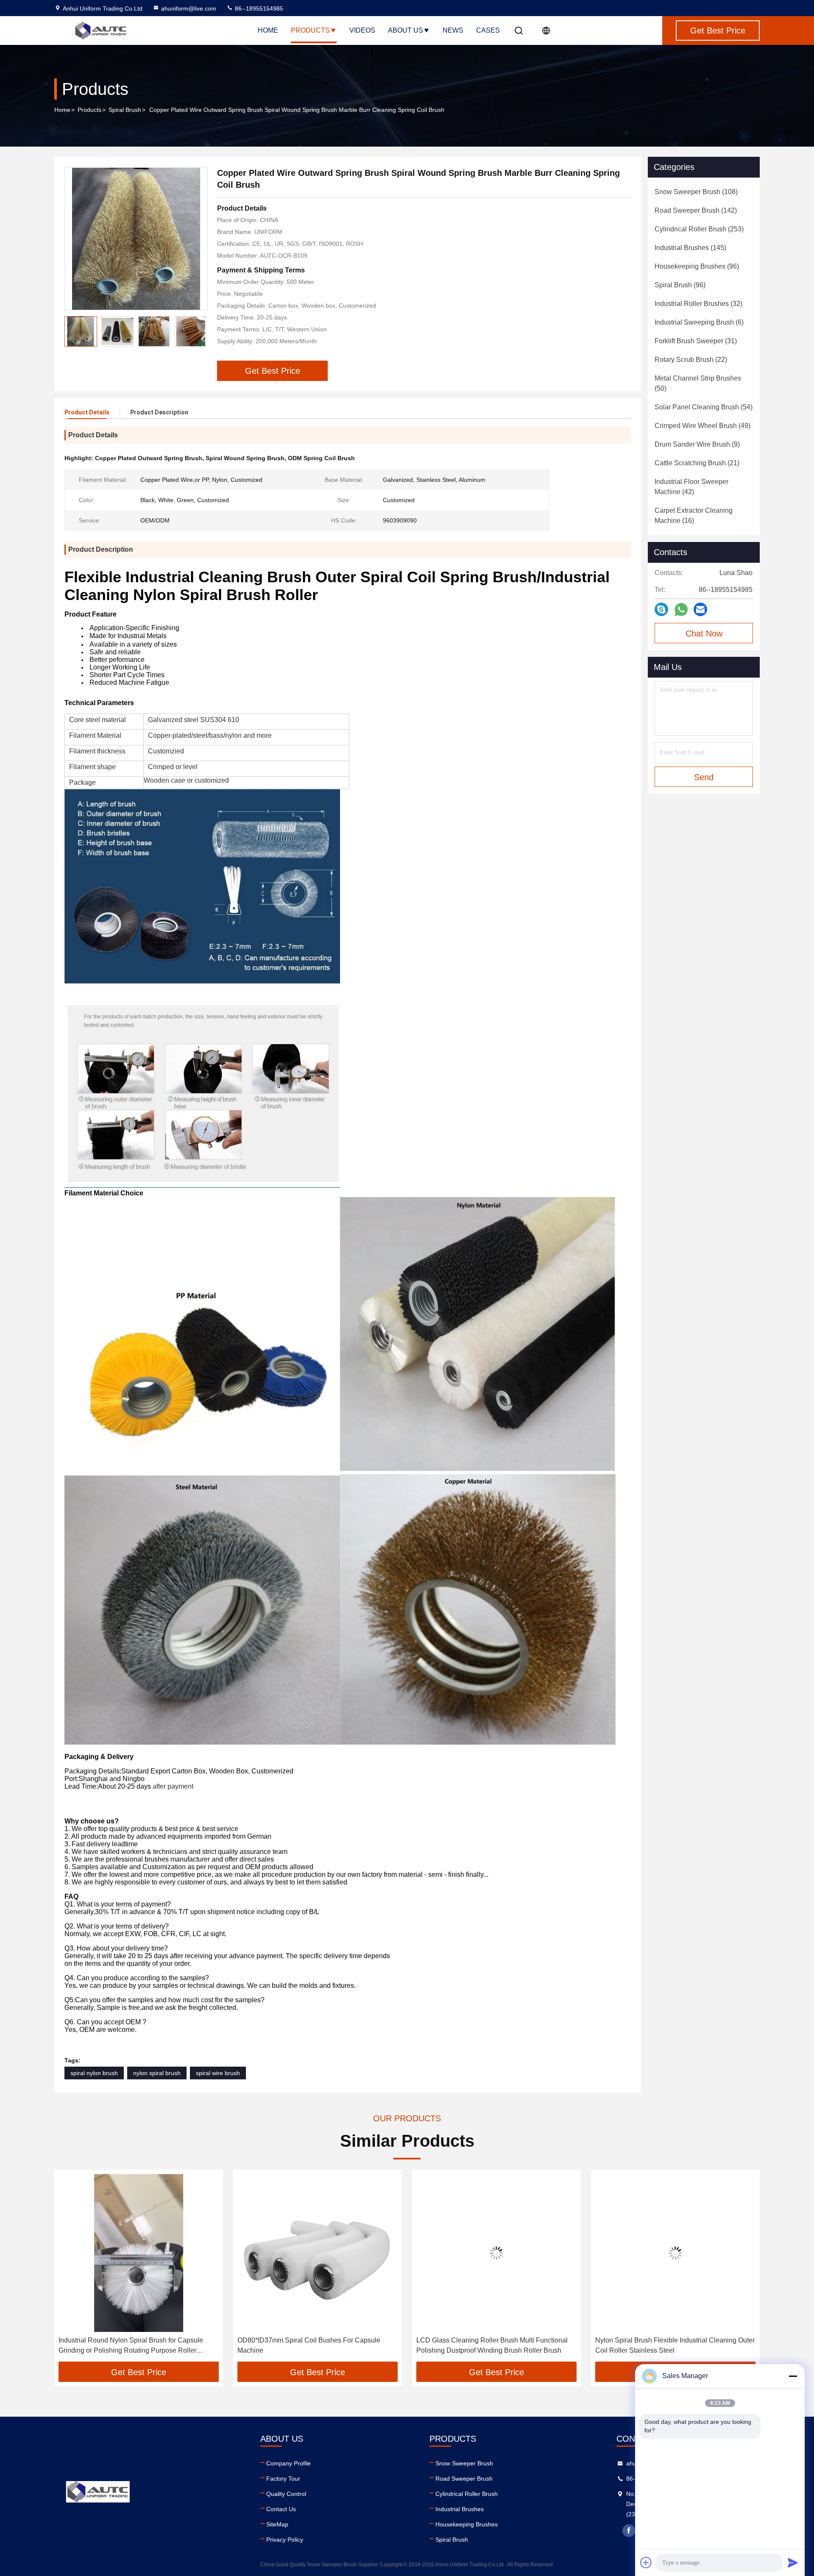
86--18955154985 (258, 8)
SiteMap (277, 2524)
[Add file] (646, 2562)
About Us (406, 30)
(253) (699, 229)
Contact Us (281, 2509)
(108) (696, 192)
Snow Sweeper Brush (464, 2463)
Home (268, 30)
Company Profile (289, 2463)
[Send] (793, 2562)
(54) (704, 407)
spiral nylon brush (94, 2073)
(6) (699, 322)
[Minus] (793, 2376)
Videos (362, 30)
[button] (70, 2269)
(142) (696, 210)
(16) (694, 515)
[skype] (661, 609)
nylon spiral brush (157, 2073)
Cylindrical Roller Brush (467, 2494)
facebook (629, 2531)
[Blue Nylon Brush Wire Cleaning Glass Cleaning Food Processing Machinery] (675, 2253)
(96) (697, 266)
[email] (700, 609)
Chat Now (704, 634)
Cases (488, 30)
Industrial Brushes (460, 2509)
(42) (691, 487)
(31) (696, 341)
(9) (697, 444)
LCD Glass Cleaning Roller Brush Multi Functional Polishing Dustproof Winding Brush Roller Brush (313, 2345)
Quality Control (286, 2494)
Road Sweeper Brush (464, 2479)
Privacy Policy (285, 2540)
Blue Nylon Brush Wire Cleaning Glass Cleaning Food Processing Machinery (668, 2345)
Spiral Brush (125, 110)
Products (310, 30)
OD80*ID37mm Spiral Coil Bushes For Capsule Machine (130, 2345)
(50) (698, 383)
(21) (697, 463)
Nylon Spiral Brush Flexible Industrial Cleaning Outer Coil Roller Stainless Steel (496, 2345)
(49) (702, 426)
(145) (690, 248)
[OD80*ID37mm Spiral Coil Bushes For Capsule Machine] (139, 2253)
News (453, 30)
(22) (691, 360)
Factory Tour (283, 2479)
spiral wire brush (218, 2073)
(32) (698, 304)
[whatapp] (681, 610)
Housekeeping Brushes (467, 2524)
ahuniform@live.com (189, 8)
